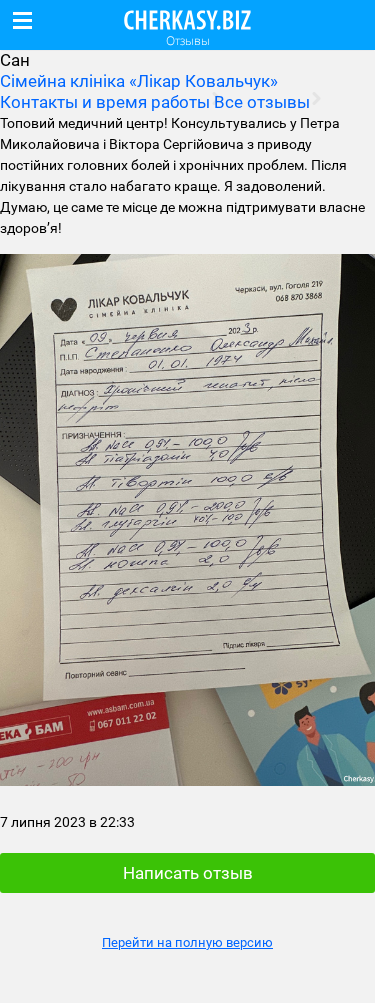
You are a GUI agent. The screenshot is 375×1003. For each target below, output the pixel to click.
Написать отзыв (188, 873)
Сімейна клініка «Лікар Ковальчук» (139, 81)
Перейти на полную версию (187, 942)
